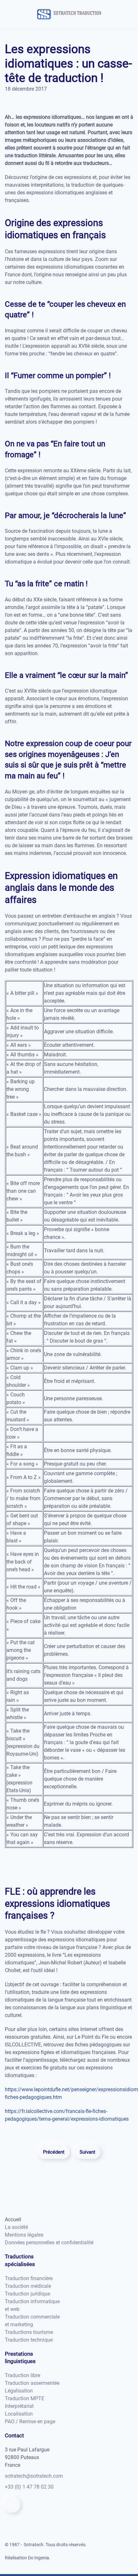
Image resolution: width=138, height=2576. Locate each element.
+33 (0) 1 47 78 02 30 (29, 2487)
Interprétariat (19, 2406)
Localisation (19, 2414)
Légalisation (19, 2391)
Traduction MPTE (25, 2398)
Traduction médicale (28, 2286)
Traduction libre (22, 2375)
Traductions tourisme (29, 2332)
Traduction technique (29, 2340)
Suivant (87, 2152)
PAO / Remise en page (30, 2422)
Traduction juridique (27, 2294)
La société (16, 2227)
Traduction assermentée (32, 2383)
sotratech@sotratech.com (34, 2476)
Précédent (54, 2152)
